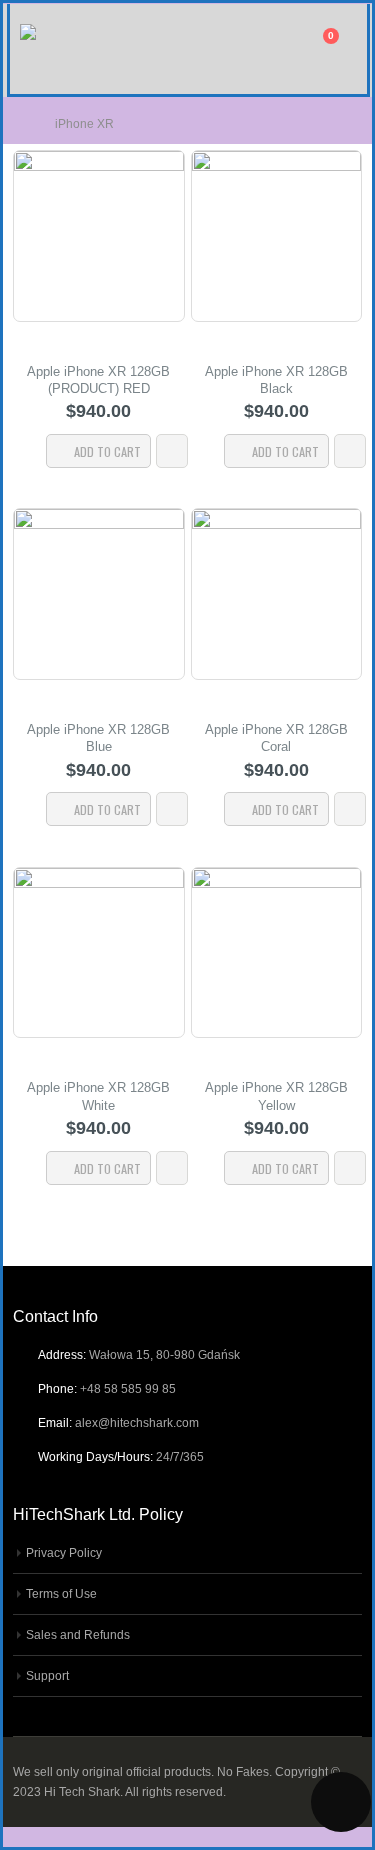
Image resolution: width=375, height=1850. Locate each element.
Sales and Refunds (78, 1634)
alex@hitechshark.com (137, 1422)
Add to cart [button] (107, 451)
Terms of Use (61, 1593)
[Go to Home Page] (20, 124)
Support (47, 1675)
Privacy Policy (64, 1552)
